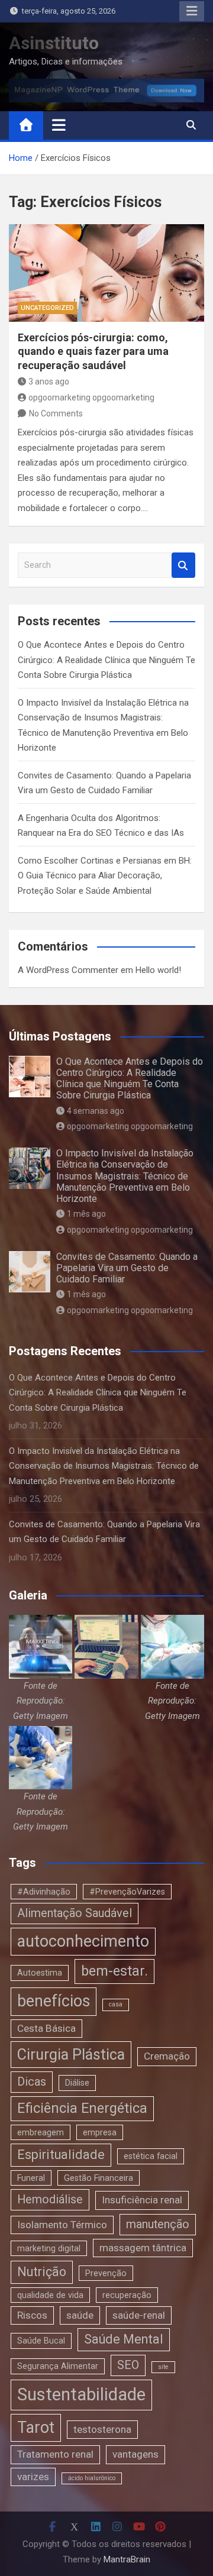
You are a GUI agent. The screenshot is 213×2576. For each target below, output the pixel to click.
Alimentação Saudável (75, 1913)
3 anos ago (49, 382)
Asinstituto (54, 43)
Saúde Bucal (41, 2341)
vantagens (135, 2454)
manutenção (158, 2224)
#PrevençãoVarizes (127, 1892)
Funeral (31, 2178)
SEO (128, 2365)
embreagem (41, 2132)
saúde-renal (139, 2315)
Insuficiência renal (142, 2200)
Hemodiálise (50, 2200)
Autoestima (40, 1973)
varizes (33, 2477)
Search (183, 565)
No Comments (56, 413)
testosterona (102, 2429)
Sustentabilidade (81, 2394)
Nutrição (42, 2272)
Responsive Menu (192, 11)
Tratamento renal (55, 2454)
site (163, 2367)
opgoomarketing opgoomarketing (91, 397)
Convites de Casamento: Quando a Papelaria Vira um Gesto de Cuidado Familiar (127, 1268)
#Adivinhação (44, 1892)
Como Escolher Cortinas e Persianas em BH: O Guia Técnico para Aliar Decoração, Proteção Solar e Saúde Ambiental (105, 876)
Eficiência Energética (82, 2108)
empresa (100, 2132)
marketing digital (49, 2248)
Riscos (32, 2315)
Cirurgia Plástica (71, 2055)
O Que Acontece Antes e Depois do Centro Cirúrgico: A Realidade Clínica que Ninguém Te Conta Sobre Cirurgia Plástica (106, 660)
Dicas (32, 2082)
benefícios (54, 2001)
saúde (80, 2315)
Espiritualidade (61, 2155)
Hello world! (158, 970)
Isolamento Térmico (62, 2225)
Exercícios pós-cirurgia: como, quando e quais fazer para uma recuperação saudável (93, 351)
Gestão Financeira (99, 2178)
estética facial (151, 2156)
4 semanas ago (96, 1111)
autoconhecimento (83, 1941)
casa (116, 2004)
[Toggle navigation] (59, 125)
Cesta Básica (46, 2028)
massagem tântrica (143, 2248)
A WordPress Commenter (68, 970)
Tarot (36, 2428)
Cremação (167, 2056)
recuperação (127, 2295)
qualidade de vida (50, 2295)
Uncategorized (47, 308)
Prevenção (106, 2273)
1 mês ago (86, 1214)
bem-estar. (114, 1971)
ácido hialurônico (92, 2478)
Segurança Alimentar (58, 2366)
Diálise (77, 2083)
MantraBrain (127, 2559)
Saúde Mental (124, 2339)
